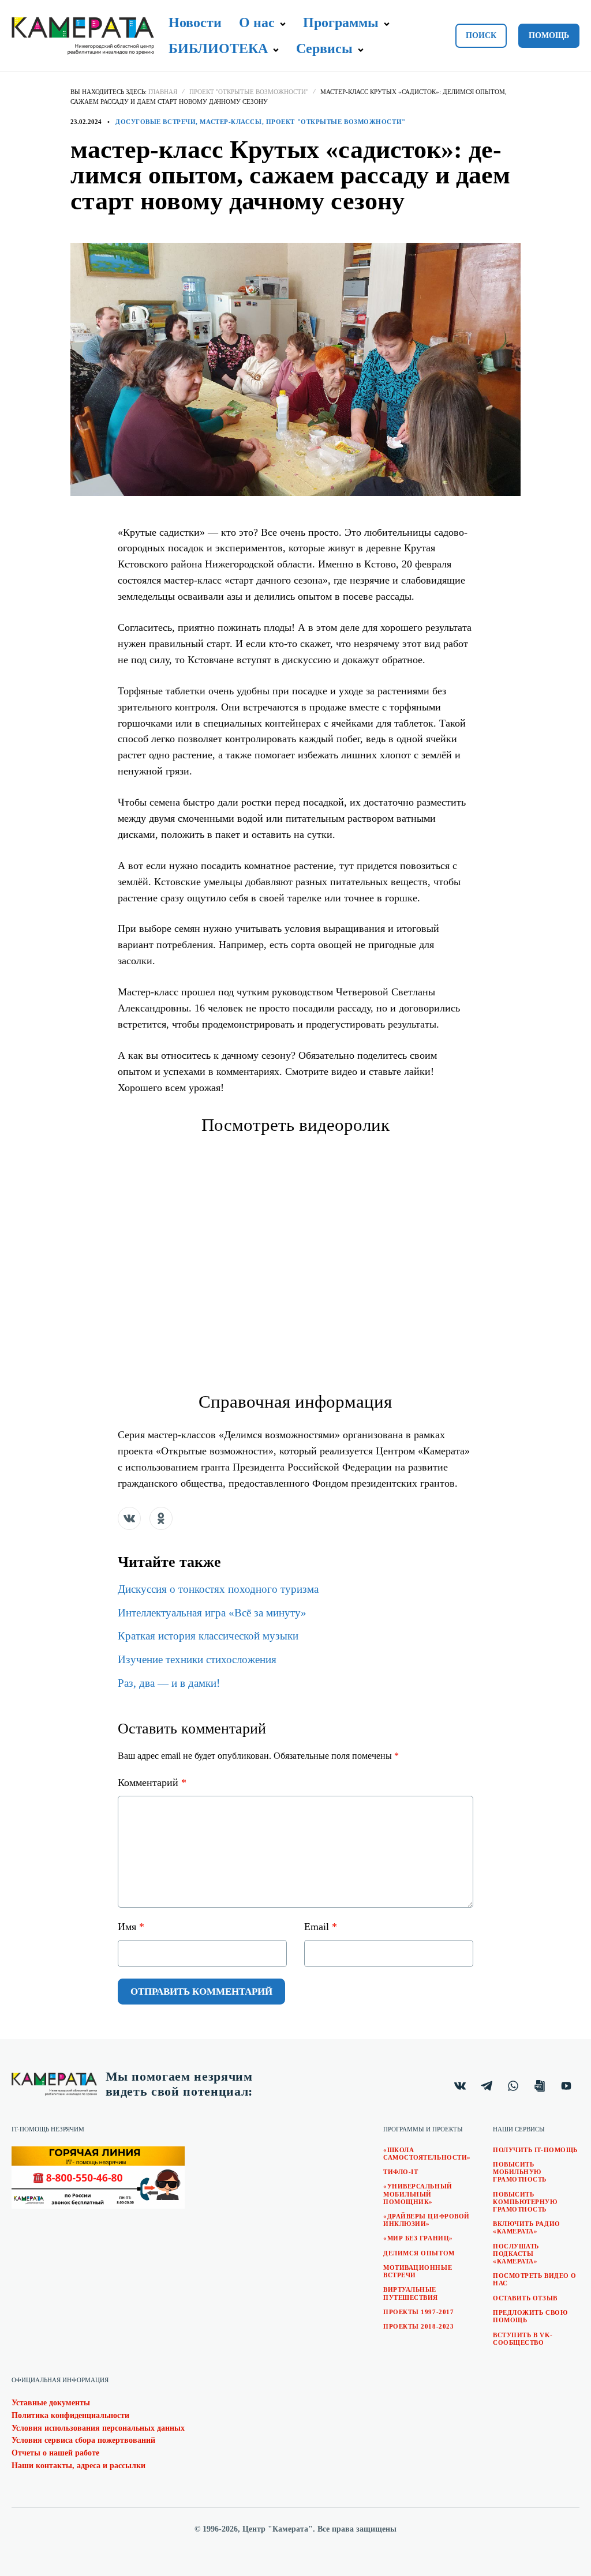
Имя (131, 1927)
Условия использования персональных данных (98, 2428)
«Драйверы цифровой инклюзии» (427, 2220)
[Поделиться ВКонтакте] (129, 1518)
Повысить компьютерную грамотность (525, 2202)
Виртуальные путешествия (411, 2293)
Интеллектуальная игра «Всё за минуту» (212, 1613)
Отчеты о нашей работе (55, 2453)
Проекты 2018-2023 (418, 2326)
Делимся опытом (419, 2253)
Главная (163, 92)
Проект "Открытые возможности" (249, 92)
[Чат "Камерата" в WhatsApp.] (513, 2086)
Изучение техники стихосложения (197, 1659)
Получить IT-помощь (535, 2150)
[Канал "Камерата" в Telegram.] (487, 2086)
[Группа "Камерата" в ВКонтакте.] (460, 2086)
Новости (195, 22)
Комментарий (152, 1782)
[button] (283, 24)
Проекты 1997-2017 (418, 2312)
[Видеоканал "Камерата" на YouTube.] (566, 2086)
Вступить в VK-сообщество (523, 2339)
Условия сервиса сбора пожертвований (83, 2440)
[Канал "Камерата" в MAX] (540, 2086)
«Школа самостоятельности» (427, 2154)
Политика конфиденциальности (70, 2415)
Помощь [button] (549, 35)
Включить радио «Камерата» (527, 2227)
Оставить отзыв (525, 2298)
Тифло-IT (401, 2172)
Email (321, 1927)
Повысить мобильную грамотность (520, 2172)
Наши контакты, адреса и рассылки (78, 2466)
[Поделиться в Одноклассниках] (161, 1518)
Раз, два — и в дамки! (169, 1683)
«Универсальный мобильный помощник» (418, 2194)
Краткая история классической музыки (208, 1636)
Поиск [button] (481, 35)
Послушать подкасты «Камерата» (516, 2254)
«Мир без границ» (418, 2238)
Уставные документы (51, 2403)
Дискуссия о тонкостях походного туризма (218, 1589)
